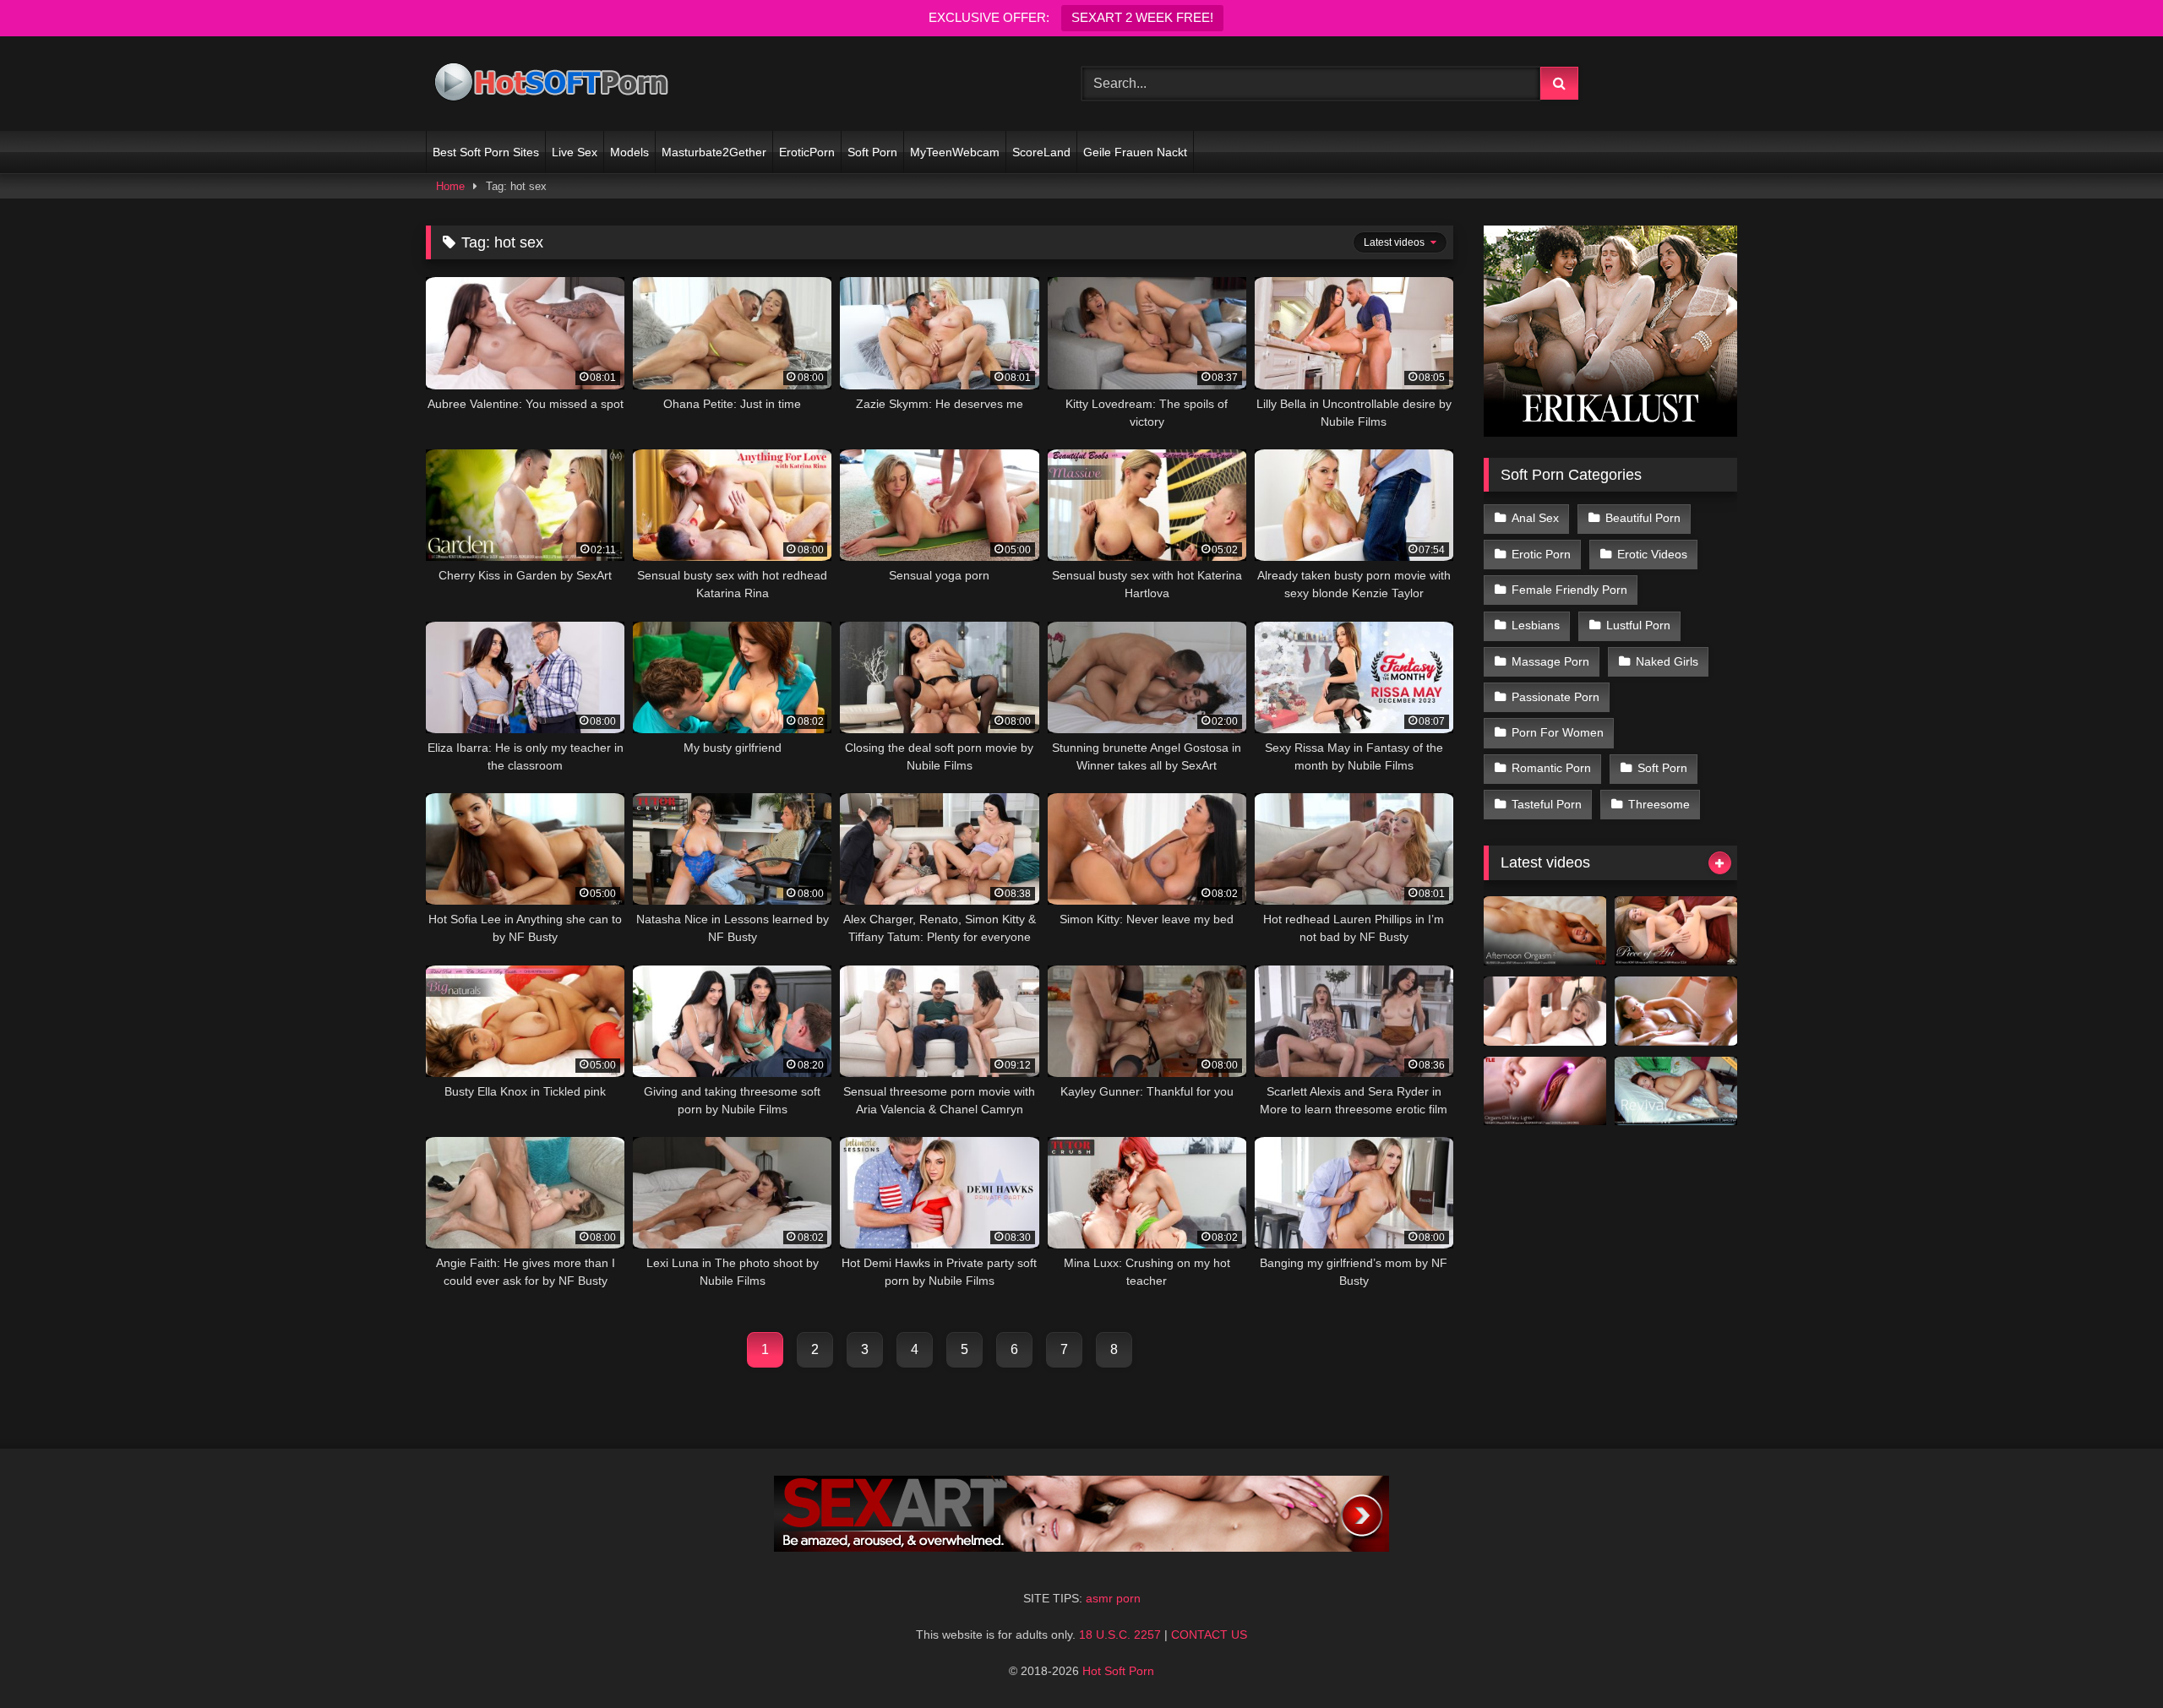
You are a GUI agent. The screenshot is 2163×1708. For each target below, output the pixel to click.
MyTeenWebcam (955, 152)
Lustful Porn (1638, 625)
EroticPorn (807, 152)
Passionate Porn (1556, 697)
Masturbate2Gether (714, 152)
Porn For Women (1558, 732)
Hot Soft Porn (1118, 1671)
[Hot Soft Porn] (553, 84)
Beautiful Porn (1643, 518)
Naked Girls (1667, 661)
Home (450, 186)
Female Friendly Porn (1569, 590)
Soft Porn (872, 152)
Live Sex (575, 152)
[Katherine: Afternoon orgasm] (1545, 931)
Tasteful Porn (1547, 804)
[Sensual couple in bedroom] (1545, 1011)
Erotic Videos (1652, 554)
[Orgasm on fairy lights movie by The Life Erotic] (1545, 1091)
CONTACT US (1209, 1635)
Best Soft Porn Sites (486, 152)
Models (629, 152)
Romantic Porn (1551, 768)
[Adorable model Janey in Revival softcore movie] (1676, 1091)
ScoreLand (1041, 152)
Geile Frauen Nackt (1135, 152)
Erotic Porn (1541, 554)
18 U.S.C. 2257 (1120, 1635)
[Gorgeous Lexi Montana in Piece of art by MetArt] (1676, 931)
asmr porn (1113, 1598)
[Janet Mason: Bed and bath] (1676, 1011)
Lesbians (1536, 625)
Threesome (1659, 804)
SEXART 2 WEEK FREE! (1142, 17)
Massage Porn (1550, 661)
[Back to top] (2111, 1658)
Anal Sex (1535, 518)
